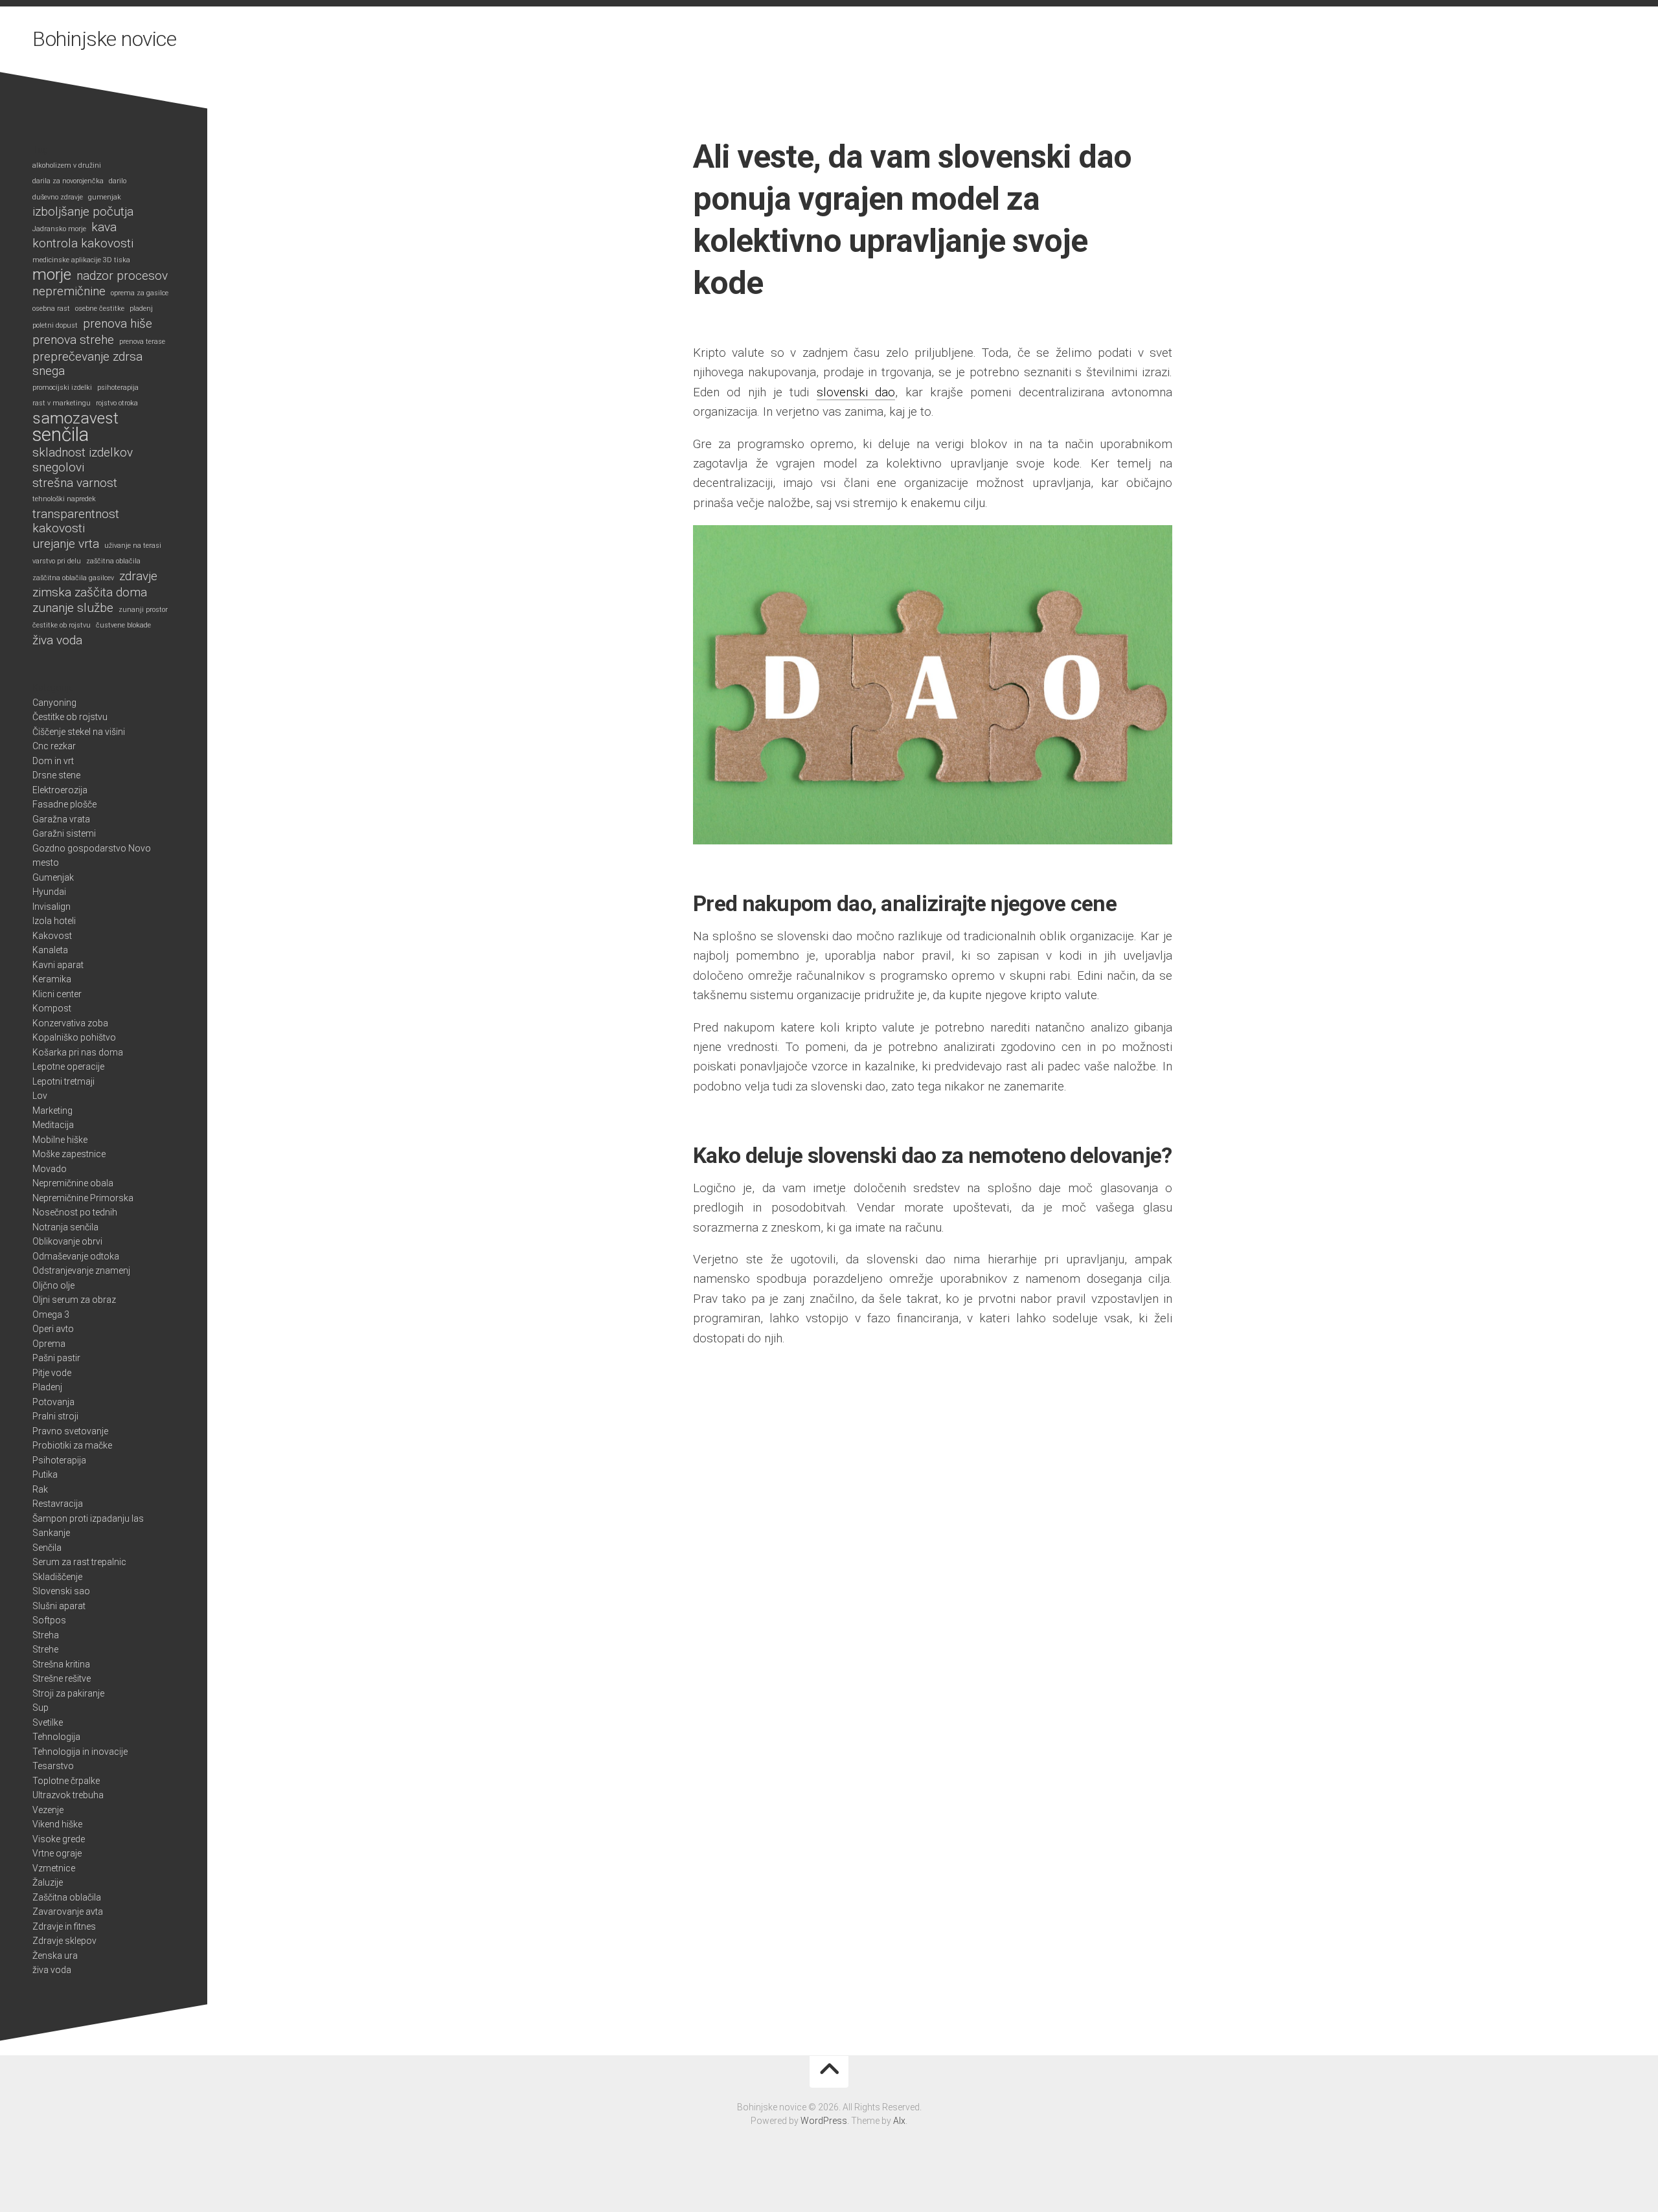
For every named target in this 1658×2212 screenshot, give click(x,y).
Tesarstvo (53, 1766)
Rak (40, 1489)
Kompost (52, 1008)
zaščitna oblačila (113, 561)
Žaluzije (48, 1882)
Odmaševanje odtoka (76, 1256)
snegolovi (58, 468)
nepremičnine (69, 291)
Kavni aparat (58, 965)
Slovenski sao (61, 1591)
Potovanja (53, 1402)
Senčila (47, 1548)
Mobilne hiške (60, 1140)
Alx (899, 2121)
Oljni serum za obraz (74, 1300)
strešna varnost (75, 483)
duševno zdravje (58, 197)
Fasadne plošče (64, 804)
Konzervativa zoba (70, 1023)
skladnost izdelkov (83, 453)
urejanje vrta (66, 544)
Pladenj (47, 1387)
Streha (46, 1635)
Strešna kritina (61, 1664)
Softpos (49, 1620)
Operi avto (53, 1329)
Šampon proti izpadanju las (88, 1518)
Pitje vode (52, 1373)
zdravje (138, 576)
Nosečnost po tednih (75, 1212)
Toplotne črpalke (66, 1781)
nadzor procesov (122, 276)
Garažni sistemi (64, 833)
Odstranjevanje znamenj (81, 1270)
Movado (50, 1169)
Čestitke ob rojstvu (70, 717)
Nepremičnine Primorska (83, 1198)
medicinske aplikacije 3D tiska (81, 260)
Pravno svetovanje (70, 1431)
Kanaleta (50, 950)
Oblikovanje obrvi (67, 1241)
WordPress (824, 2121)
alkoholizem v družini (67, 165)
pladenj (141, 309)
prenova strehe (73, 340)
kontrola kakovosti (83, 243)
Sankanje (51, 1533)
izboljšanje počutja (83, 212)
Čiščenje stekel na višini (79, 732)
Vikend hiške (57, 1824)
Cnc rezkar (54, 746)
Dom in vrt (53, 761)
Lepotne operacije (68, 1066)
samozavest (75, 419)
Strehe (45, 1649)
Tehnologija (56, 1737)
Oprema (49, 1344)
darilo (118, 181)
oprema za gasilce (140, 293)
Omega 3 (51, 1315)
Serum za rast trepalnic (79, 1562)
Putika (45, 1474)
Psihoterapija (59, 1460)
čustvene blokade (123, 625)
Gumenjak (53, 877)
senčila (61, 435)
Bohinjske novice (104, 39)
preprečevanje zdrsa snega (87, 364)
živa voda (57, 640)
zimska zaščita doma (90, 592)
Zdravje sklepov (64, 1941)
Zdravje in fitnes (64, 1926)
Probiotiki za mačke (72, 1445)
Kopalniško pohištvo (74, 1037)
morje (52, 275)
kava (104, 227)
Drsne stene (56, 775)
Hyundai (49, 892)
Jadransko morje (59, 229)
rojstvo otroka (117, 403)
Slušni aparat (59, 1606)
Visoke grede (59, 1839)
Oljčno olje (53, 1285)
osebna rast (51, 309)
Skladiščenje (57, 1577)
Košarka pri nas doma (78, 1052)
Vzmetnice (54, 1868)
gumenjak (105, 197)
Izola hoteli (54, 921)
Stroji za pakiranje (68, 1693)
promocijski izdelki (62, 388)
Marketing (52, 1111)
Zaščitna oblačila (67, 1897)
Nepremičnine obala (73, 1183)
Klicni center (57, 994)
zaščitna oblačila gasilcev (73, 578)
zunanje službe (73, 608)
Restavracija (58, 1504)
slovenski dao (856, 392)
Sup (40, 1708)
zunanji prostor (143, 610)
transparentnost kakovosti (76, 522)
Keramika (52, 979)
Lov (40, 1096)
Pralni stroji (55, 1416)
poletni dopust (55, 325)
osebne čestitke (100, 309)
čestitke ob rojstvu (62, 625)
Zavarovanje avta (68, 1912)
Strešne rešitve (62, 1678)
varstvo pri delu (57, 561)
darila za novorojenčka (68, 181)
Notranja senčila (65, 1227)
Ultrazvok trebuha (68, 1795)
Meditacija (53, 1125)
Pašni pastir (56, 1358)
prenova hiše (118, 324)
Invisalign (51, 907)
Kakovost (52, 936)
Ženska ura (55, 1956)
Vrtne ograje (57, 1853)
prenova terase (142, 342)
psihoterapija (118, 388)
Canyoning (54, 703)
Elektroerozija (60, 790)
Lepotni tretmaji (63, 1081)
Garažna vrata (61, 819)
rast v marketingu (62, 403)
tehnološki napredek (64, 499)
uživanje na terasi (133, 546)
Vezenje (48, 1810)
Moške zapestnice (69, 1154)
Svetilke (48, 1722)
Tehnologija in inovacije (80, 1752)
